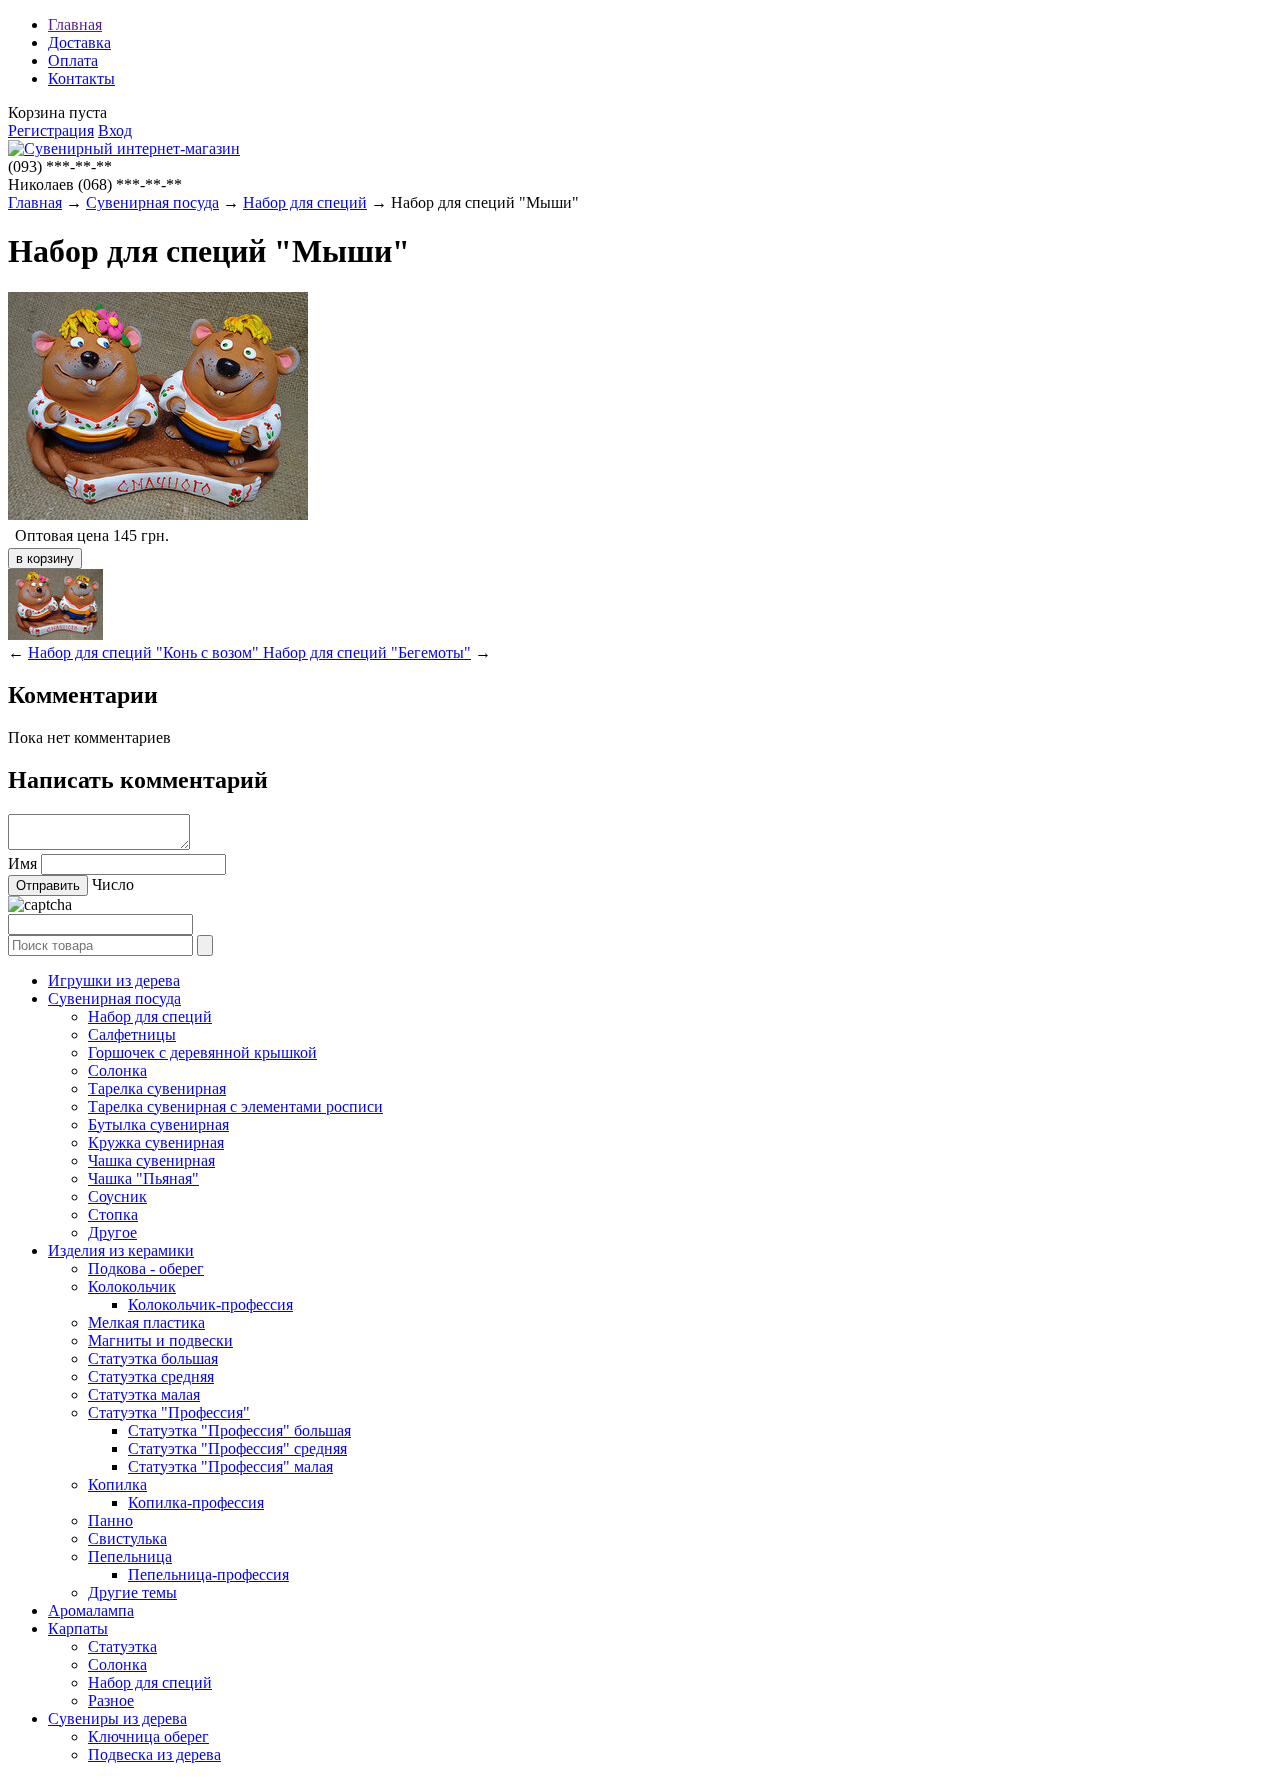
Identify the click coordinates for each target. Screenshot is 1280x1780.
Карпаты (78, 1628)
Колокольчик (132, 1286)
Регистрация (51, 130)
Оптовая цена (62, 535)
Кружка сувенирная (156, 1142)
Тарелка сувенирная (157, 1088)
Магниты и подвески (160, 1340)
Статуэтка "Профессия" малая (230, 1466)
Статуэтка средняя (151, 1376)
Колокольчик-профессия (210, 1304)
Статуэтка (122, 1646)
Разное (111, 1700)
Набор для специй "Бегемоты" (367, 652)
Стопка (113, 1214)
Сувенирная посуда (152, 202)
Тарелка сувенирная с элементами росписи (235, 1106)
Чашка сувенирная (151, 1160)
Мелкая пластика (146, 1322)
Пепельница (130, 1556)
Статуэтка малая (144, 1394)
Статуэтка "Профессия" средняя (237, 1448)
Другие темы (132, 1592)
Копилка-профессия (196, 1502)
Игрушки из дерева (114, 980)
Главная (75, 24)
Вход (115, 130)
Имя (22, 863)
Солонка (117, 1070)
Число (113, 884)
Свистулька (127, 1538)
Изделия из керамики (121, 1250)
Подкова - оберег (146, 1268)
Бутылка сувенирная (158, 1124)
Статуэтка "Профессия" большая (239, 1430)
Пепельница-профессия (208, 1574)
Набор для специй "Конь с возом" (145, 652)
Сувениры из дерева (117, 1718)
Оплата (73, 60)
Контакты (81, 78)
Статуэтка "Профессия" (169, 1412)
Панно (110, 1520)
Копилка (117, 1484)
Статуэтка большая (153, 1358)
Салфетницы (132, 1034)
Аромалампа (91, 1610)
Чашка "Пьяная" (143, 1178)
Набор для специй (305, 202)
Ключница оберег (148, 1736)
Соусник (117, 1196)
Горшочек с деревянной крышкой (202, 1052)
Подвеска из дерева (154, 1754)
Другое (112, 1232)
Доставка (79, 42)
